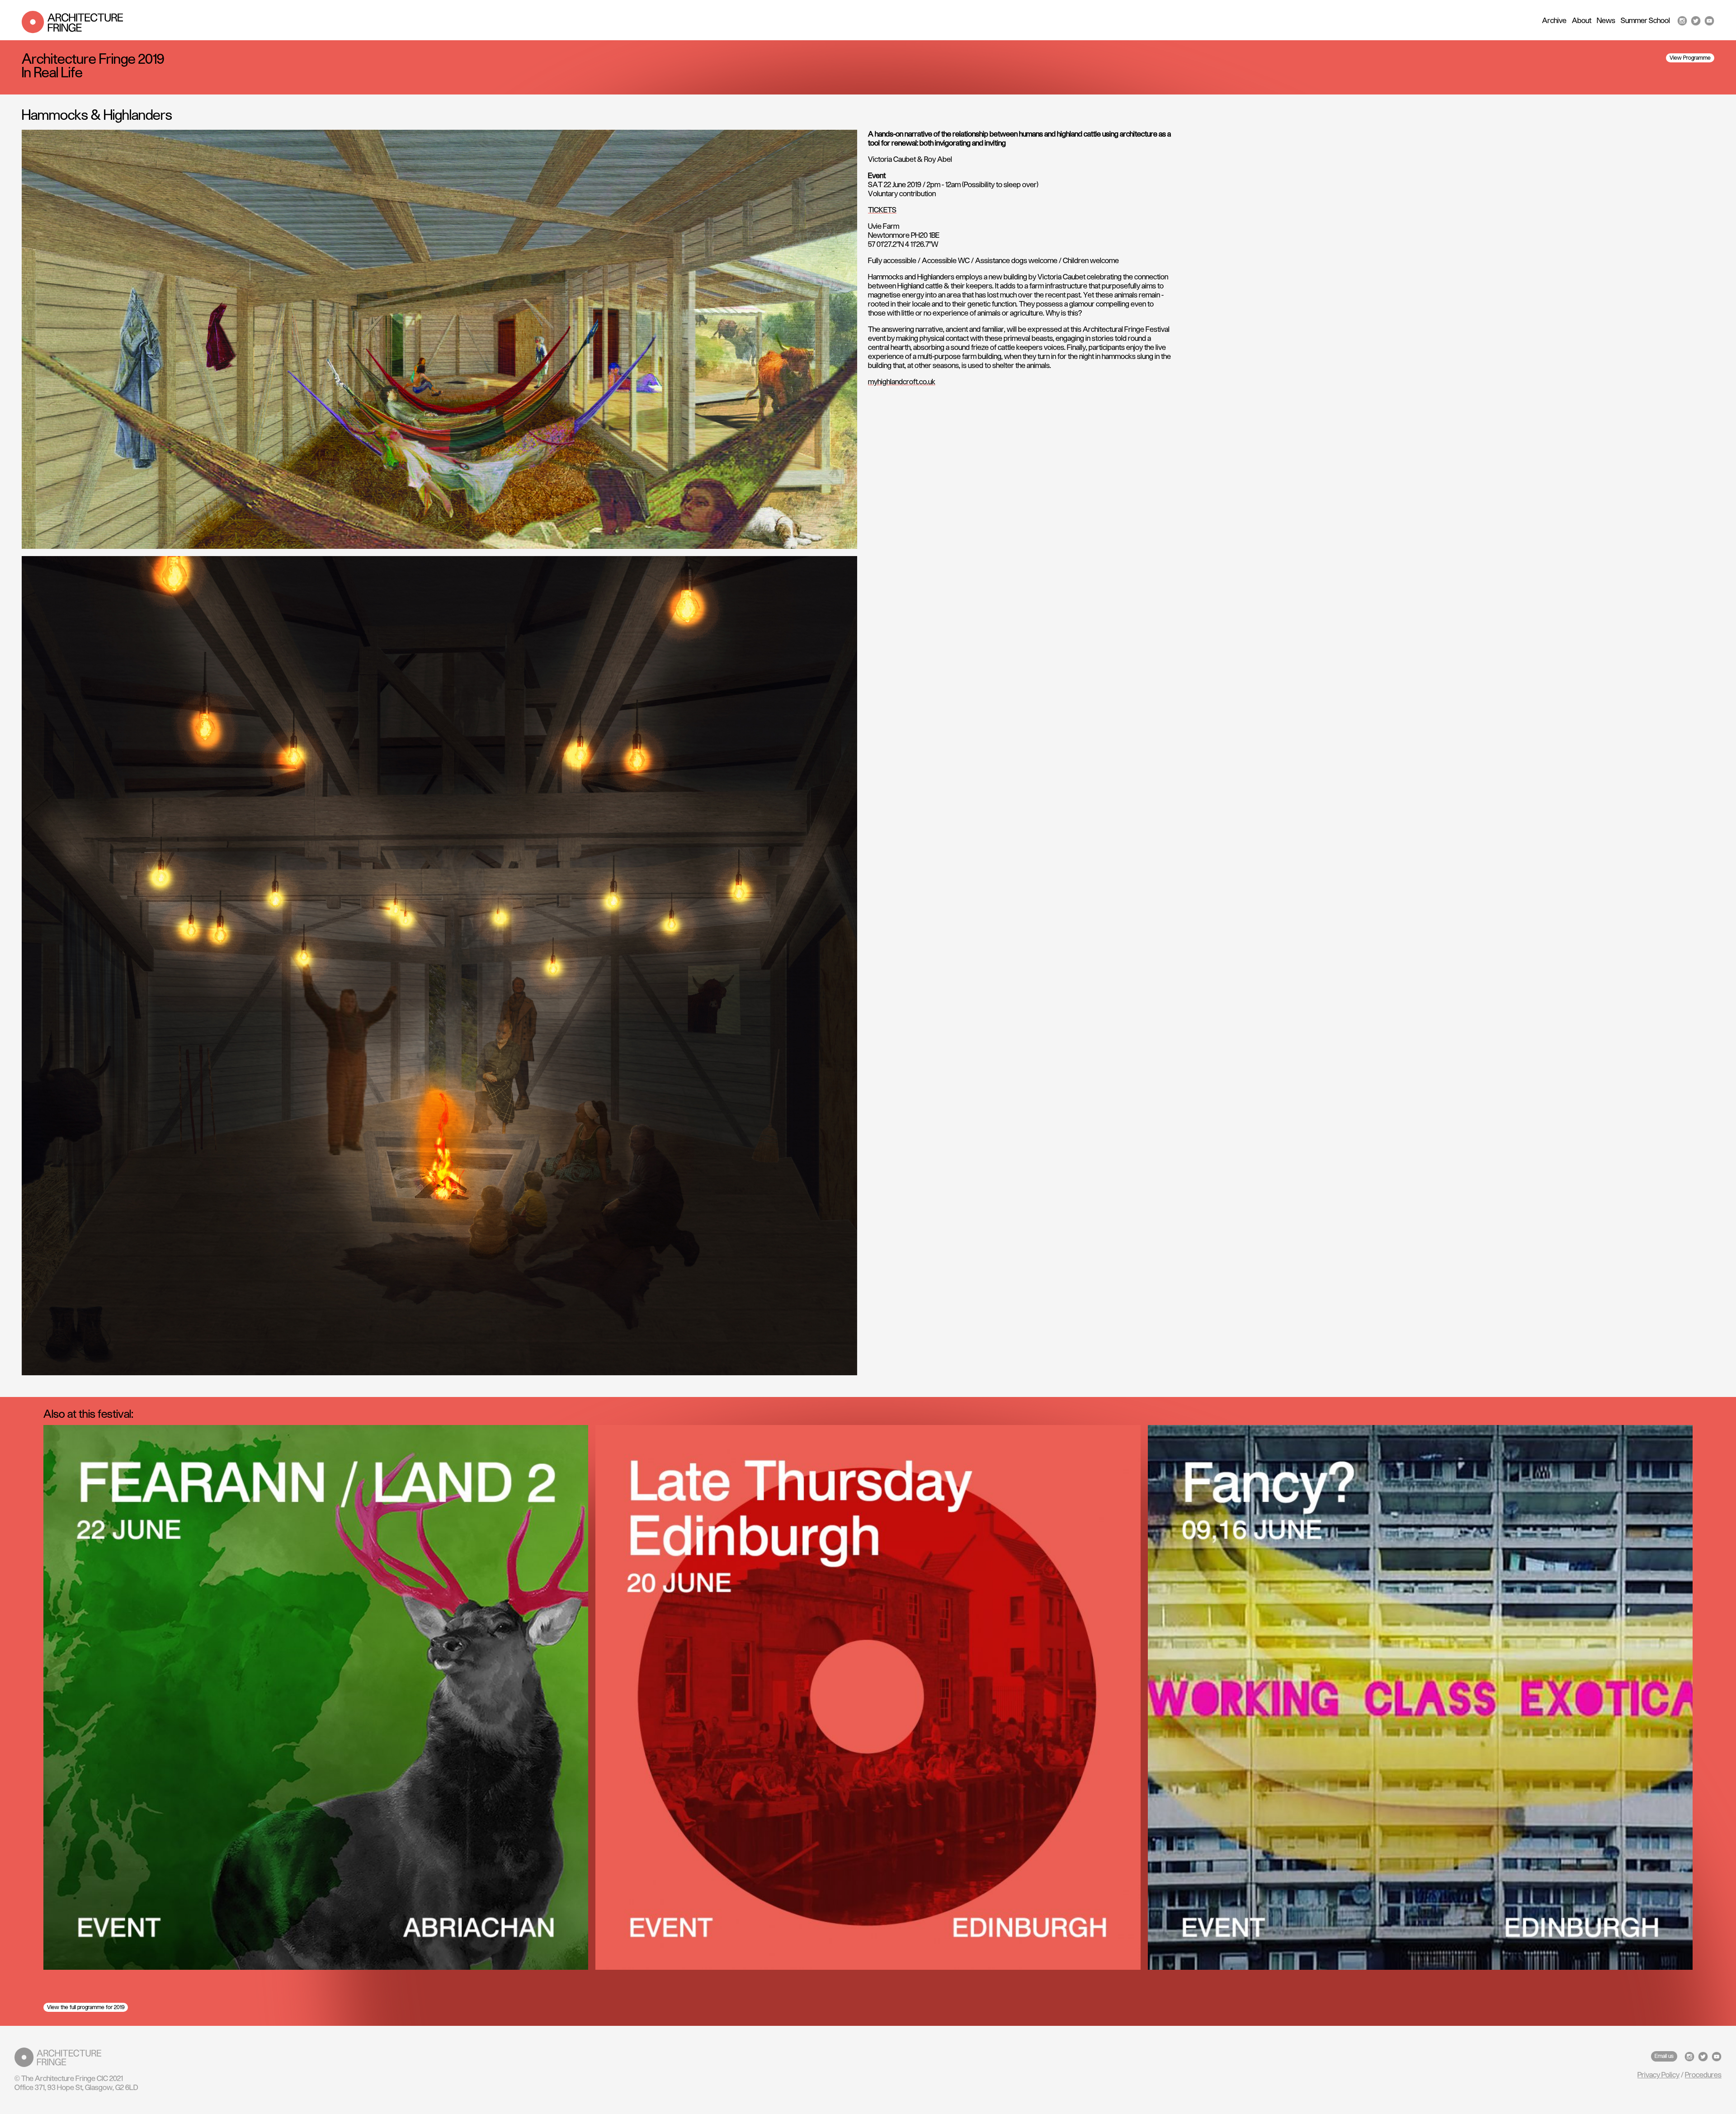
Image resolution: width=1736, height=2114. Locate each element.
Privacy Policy (1658, 2075)
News (1606, 21)
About (1582, 21)
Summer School (1645, 21)
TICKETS (882, 210)
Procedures (1703, 2075)
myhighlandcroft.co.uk (902, 382)
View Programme (1690, 58)
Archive (1554, 21)
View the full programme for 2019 (86, 2007)
